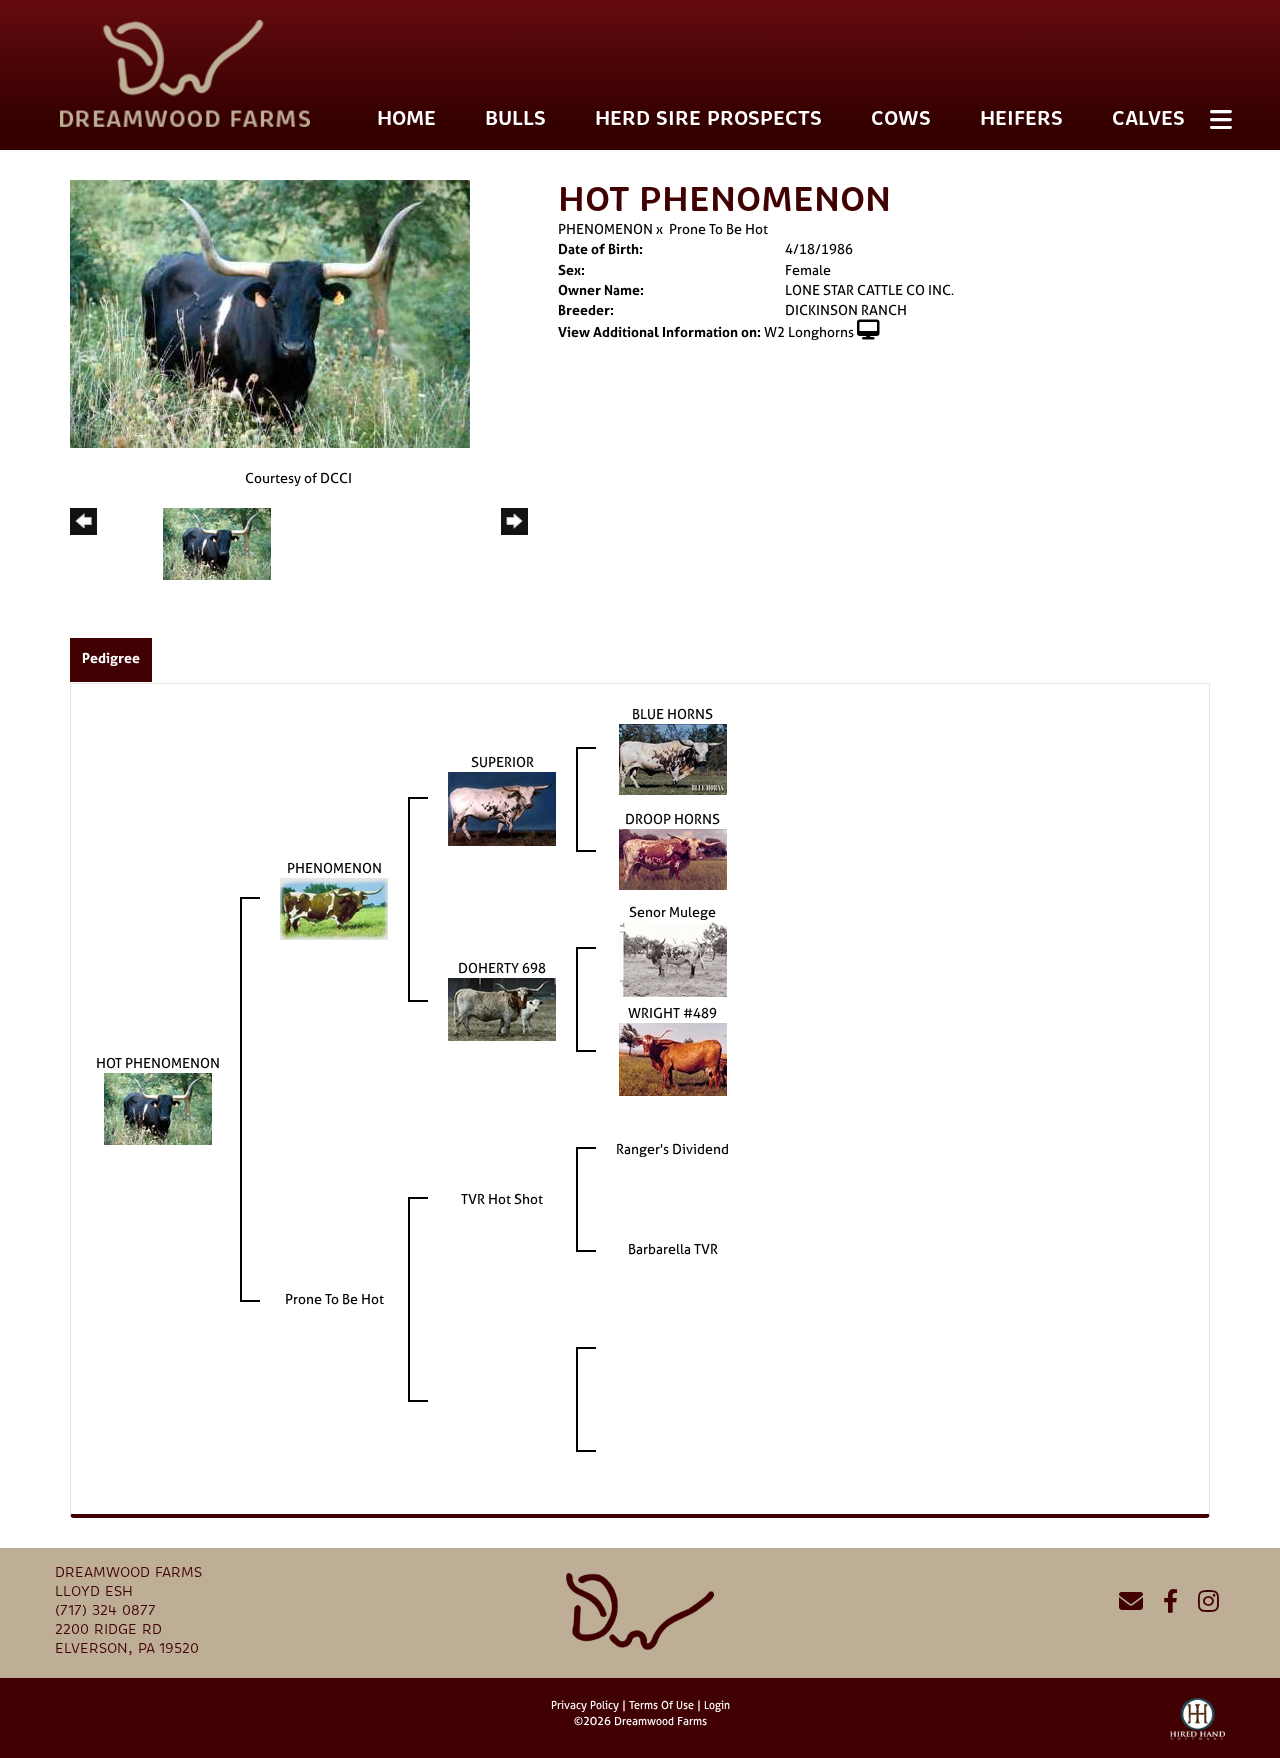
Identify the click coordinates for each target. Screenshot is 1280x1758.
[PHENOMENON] (334, 907)
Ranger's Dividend (672, 1148)
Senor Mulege (672, 911)
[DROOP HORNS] (673, 857)
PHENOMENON (605, 228)
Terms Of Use (661, 1705)
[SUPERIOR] (502, 807)
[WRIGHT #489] (673, 1057)
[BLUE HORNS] (673, 757)
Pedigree (111, 657)
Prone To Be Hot (718, 228)
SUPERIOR (502, 761)
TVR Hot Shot (502, 1198)
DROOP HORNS (672, 818)
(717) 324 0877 (105, 1610)
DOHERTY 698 (502, 967)
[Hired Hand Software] (1197, 1728)
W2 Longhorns (809, 331)
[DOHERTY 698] (502, 1007)
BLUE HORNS (672, 713)
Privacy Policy (585, 1705)
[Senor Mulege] (673, 957)
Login (717, 1705)
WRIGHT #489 (672, 1012)
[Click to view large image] (270, 312)
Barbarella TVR (673, 1248)
